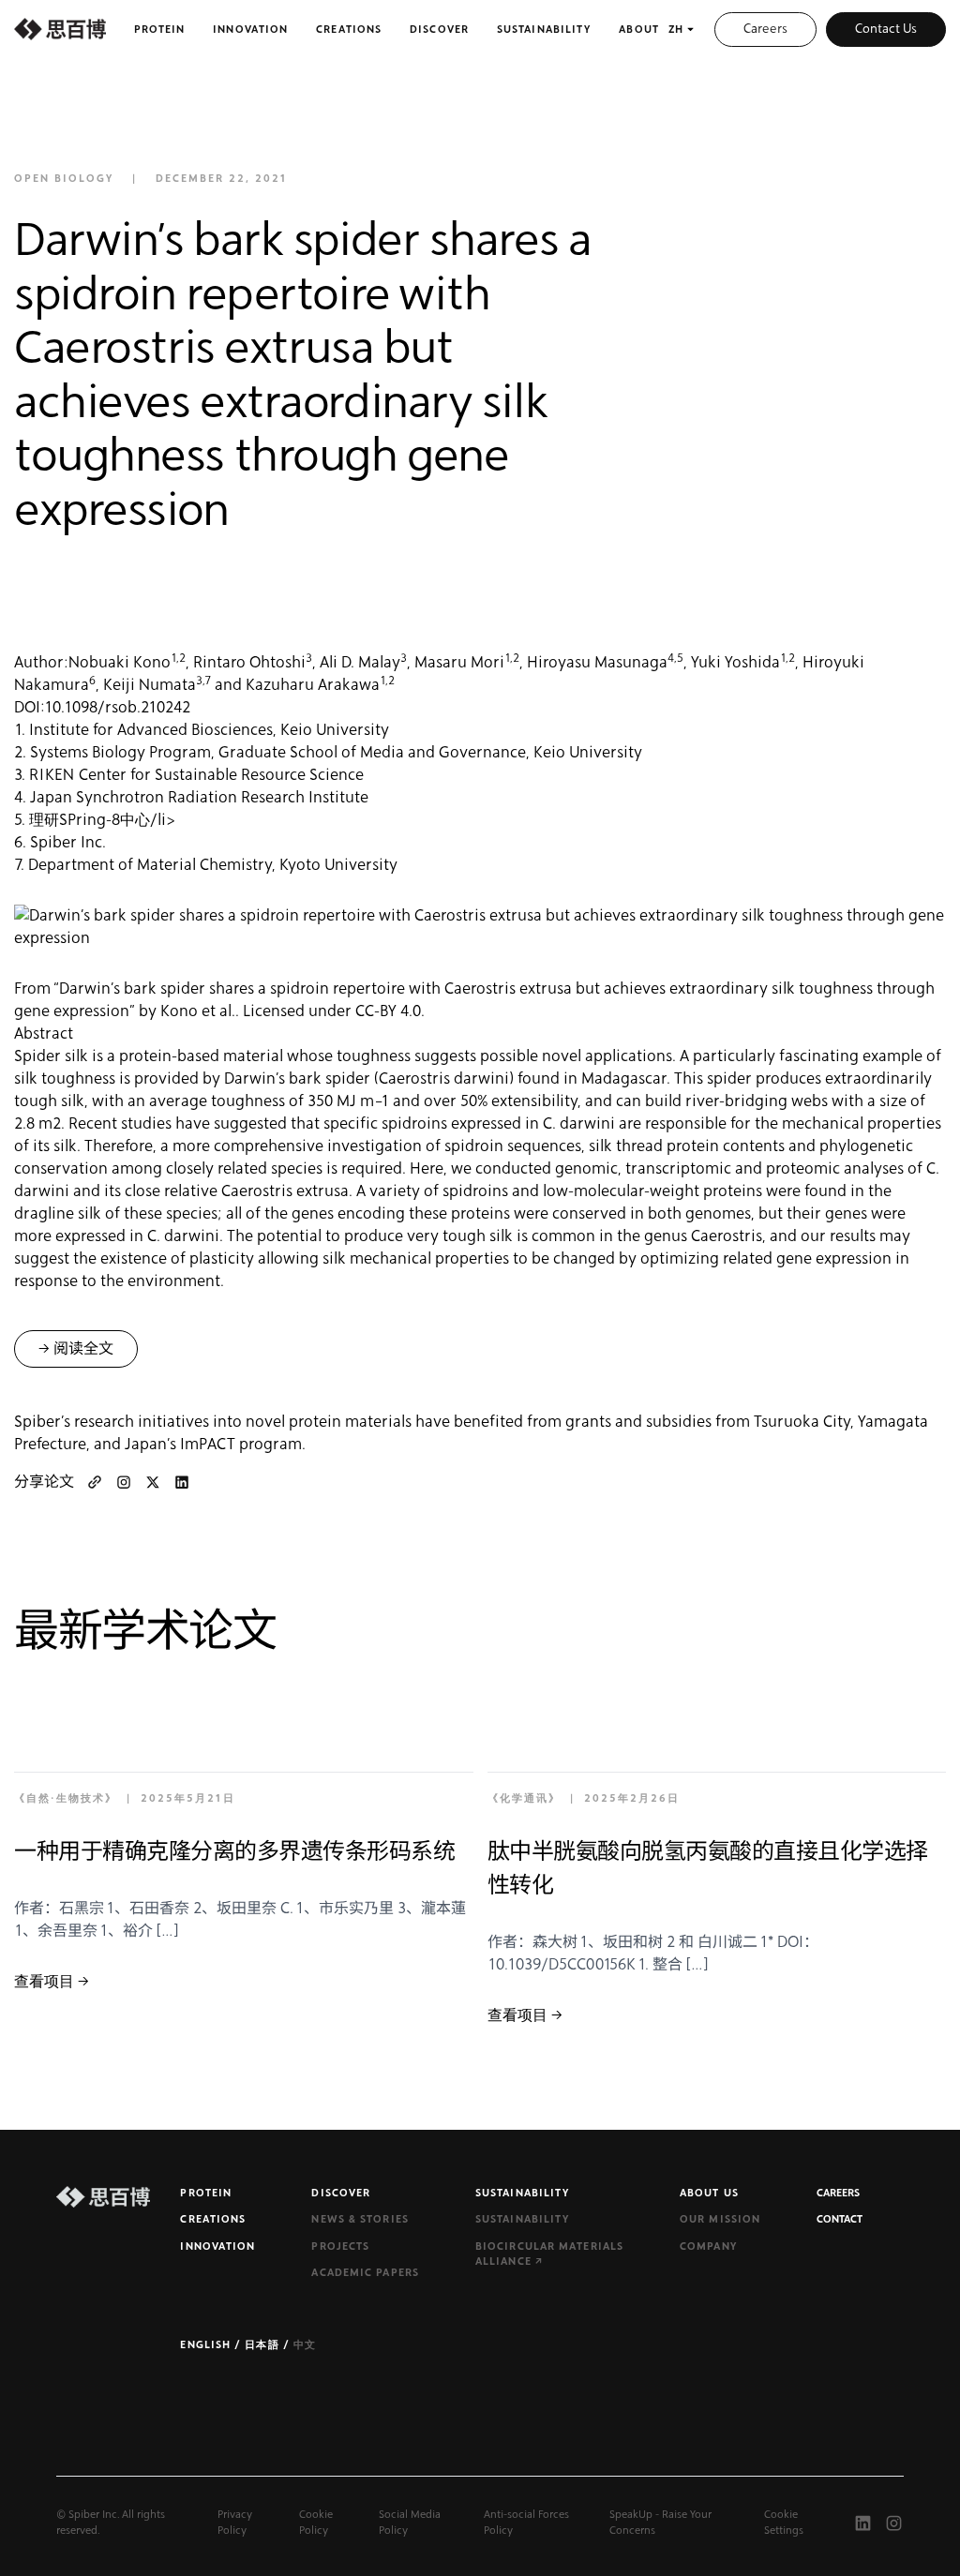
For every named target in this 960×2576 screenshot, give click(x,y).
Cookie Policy (316, 2523)
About (639, 30)
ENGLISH (207, 2345)
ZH (676, 30)
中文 (305, 2345)
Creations (349, 30)
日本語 (263, 2345)
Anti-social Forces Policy (526, 2523)
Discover (439, 30)
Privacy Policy (235, 2523)
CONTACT (840, 2219)
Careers (765, 29)
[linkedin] (182, 1482)
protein (160, 30)
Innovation (250, 30)
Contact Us (886, 29)
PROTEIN (206, 2193)
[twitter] (153, 1482)
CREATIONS (213, 2219)
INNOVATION (217, 2247)
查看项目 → (52, 1982)
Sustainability (544, 30)
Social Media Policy (410, 2523)
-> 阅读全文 (76, 1349)
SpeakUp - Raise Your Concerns (660, 2523)
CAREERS (838, 2193)
